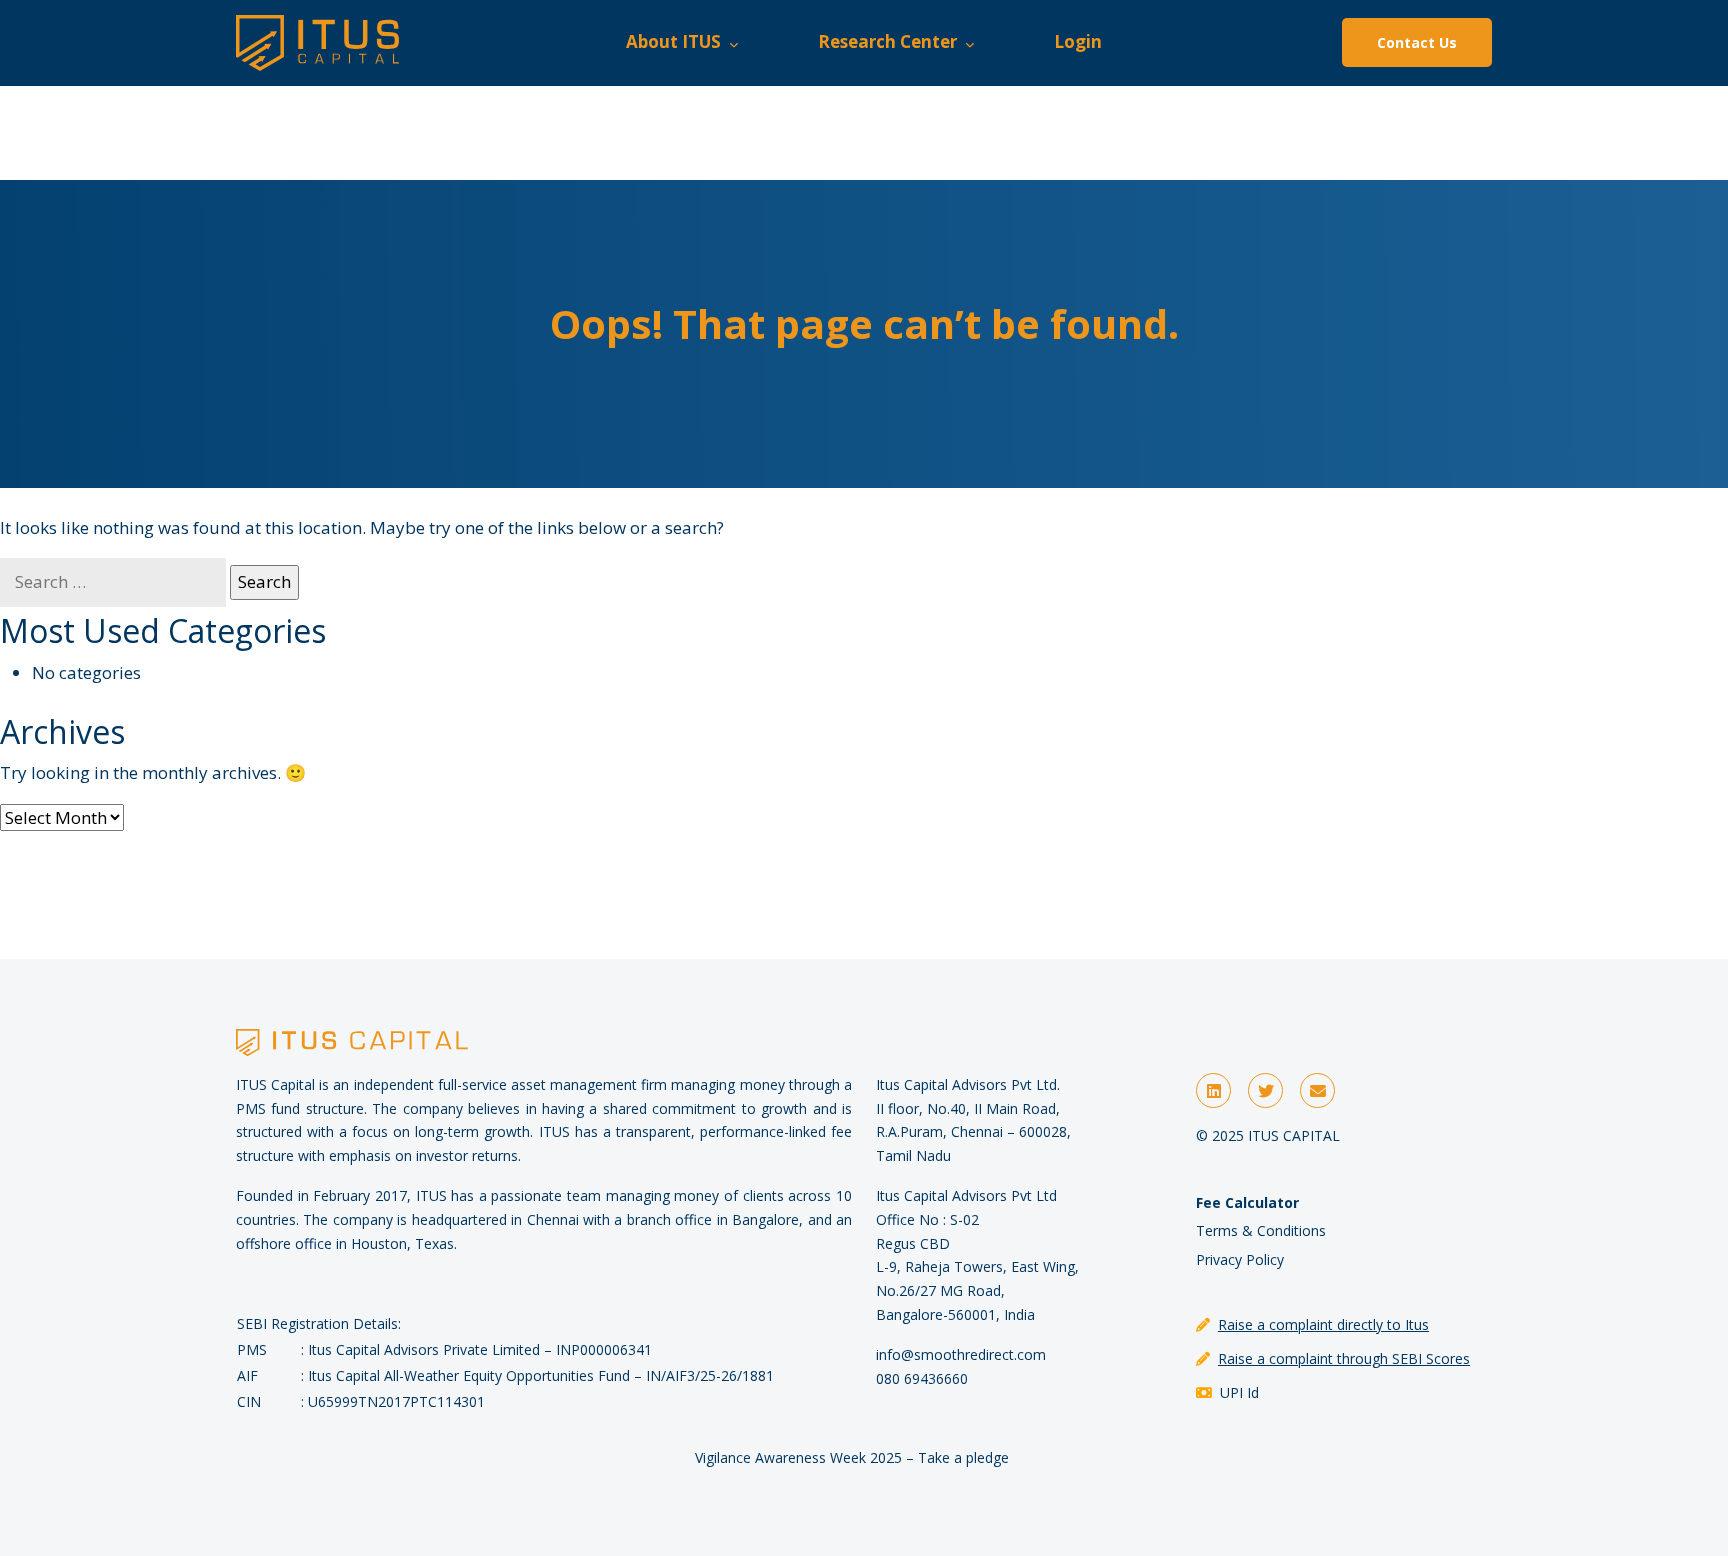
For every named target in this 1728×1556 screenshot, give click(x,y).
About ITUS (677, 41)
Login (1078, 41)
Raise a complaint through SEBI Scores (1344, 1358)
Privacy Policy (1240, 1259)
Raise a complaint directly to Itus (1323, 1324)
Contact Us (1417, 42)
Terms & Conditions (1261, 1230)
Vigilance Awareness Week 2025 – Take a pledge (852, 1457)
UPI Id (1239, 1392)
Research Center (891, 41)
